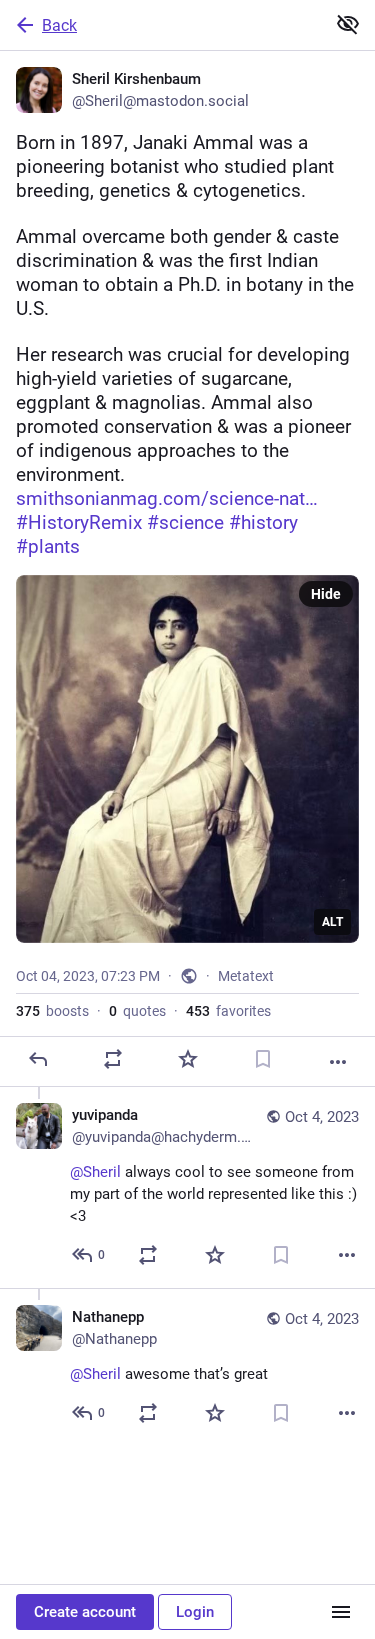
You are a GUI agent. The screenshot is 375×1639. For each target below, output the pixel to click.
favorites (228, 1011)
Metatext (246, 976)
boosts (52, 1011)
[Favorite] (188, 1059)
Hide (326, 594)
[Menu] (341, 1612)
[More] (338, 1062)
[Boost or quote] (113, 1059)
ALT (332, 922)
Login (195, 1612)
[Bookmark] (263, 1059)
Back (59, 25)
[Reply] (38, 1059)
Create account (85, 1612)
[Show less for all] (348, 24)
